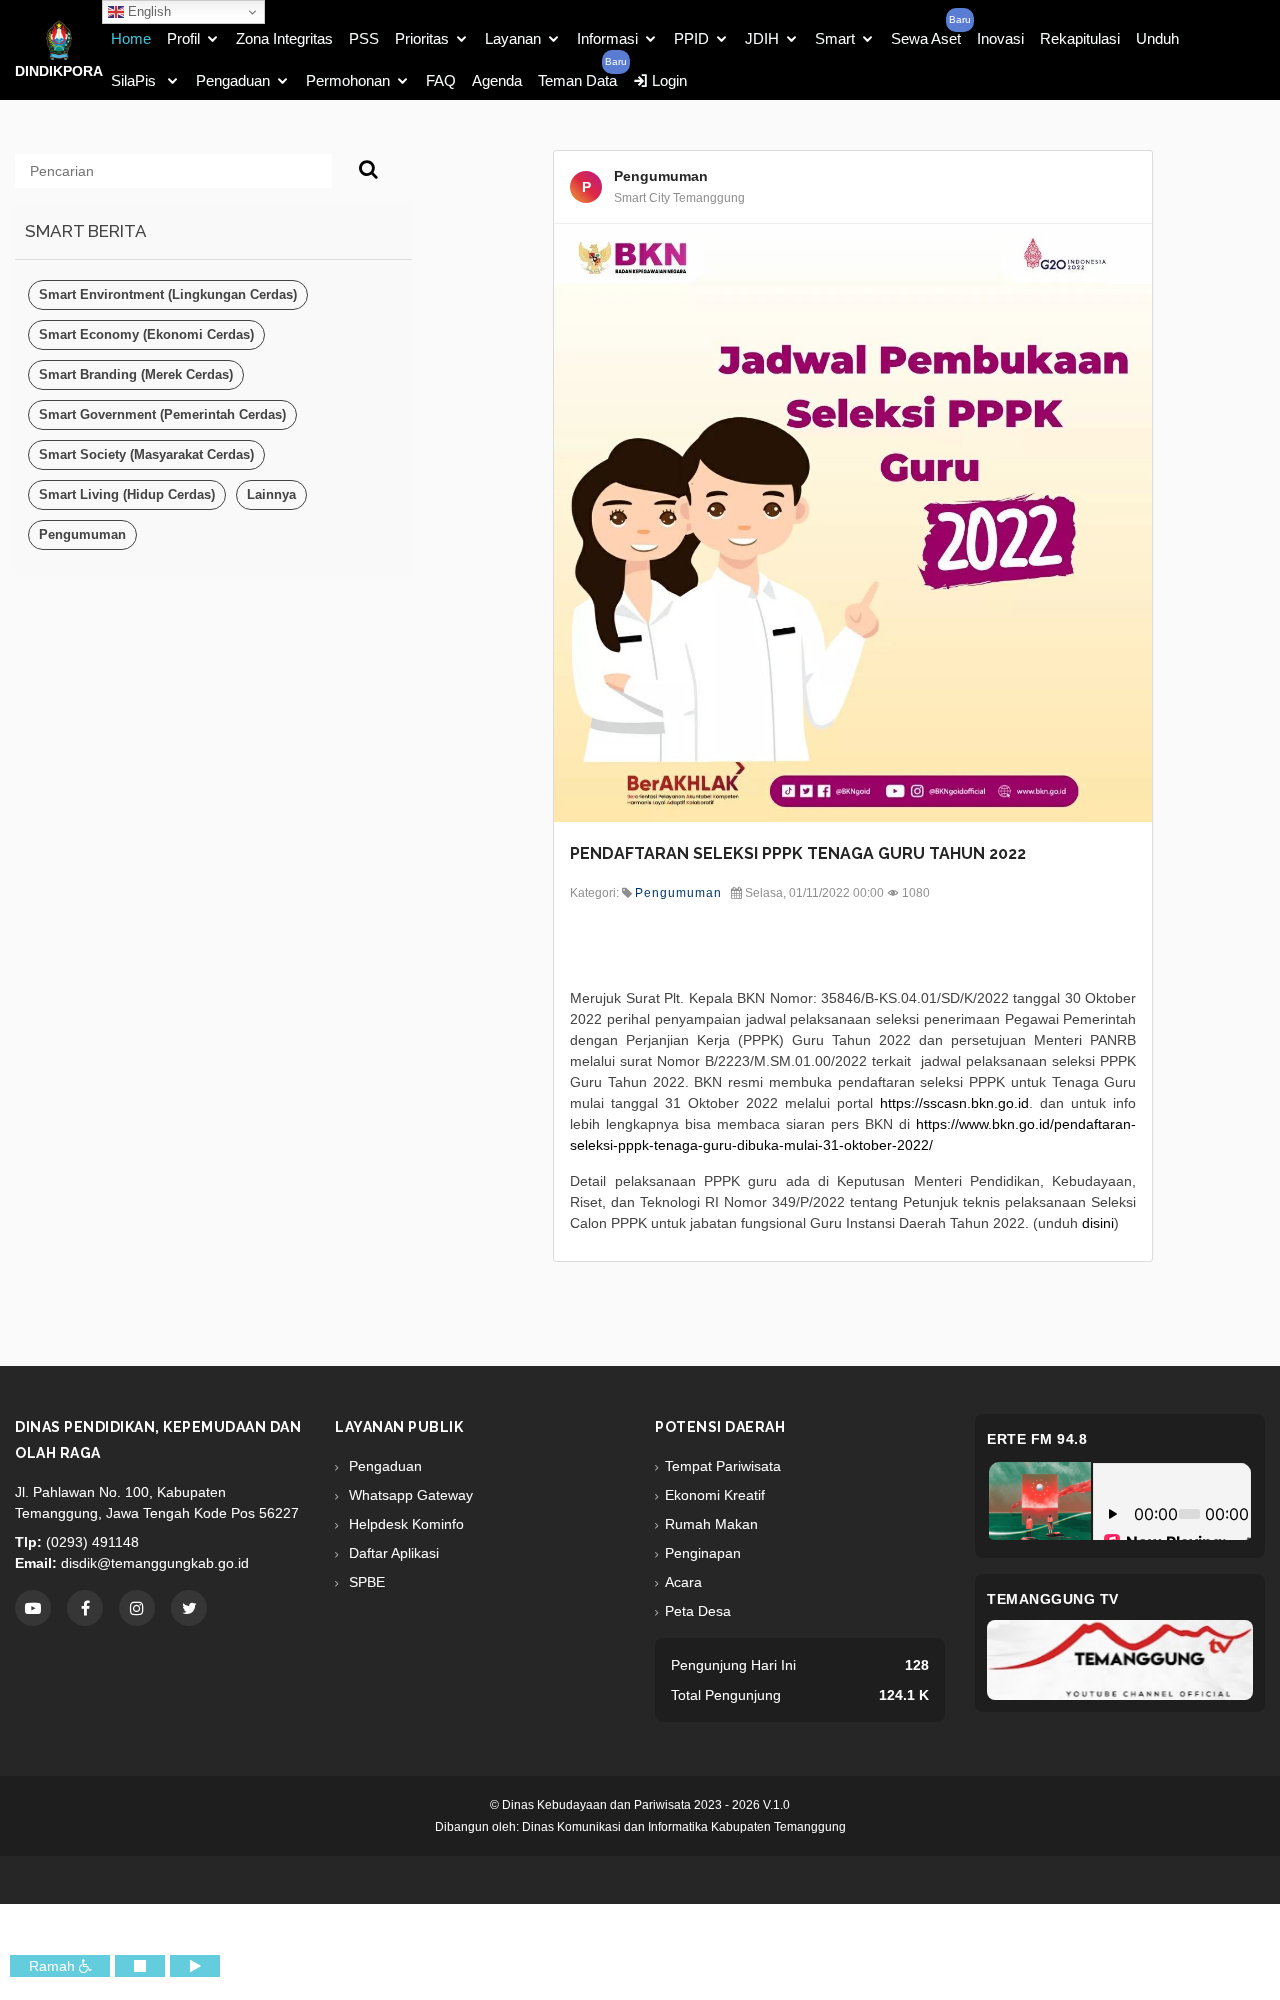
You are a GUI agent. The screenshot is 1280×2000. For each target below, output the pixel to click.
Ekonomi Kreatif (715, 1495)
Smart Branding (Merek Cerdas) (136, 374)
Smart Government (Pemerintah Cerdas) (162, 414)
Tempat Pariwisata (723, 1466)
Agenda (497, 80)
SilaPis (135, 80)
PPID (691, 38)
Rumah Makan (711, 1524)
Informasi (607, 38)
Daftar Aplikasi (392, 1553)
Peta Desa (698, 1611)
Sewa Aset (926, 38)
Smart (835, 38)
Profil (183, 38)
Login (667, 80)
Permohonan (348, 80)
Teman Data (577, 80)
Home (131, 38)
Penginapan (703, 1553)
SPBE (365, 1582)
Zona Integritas (284, 38)
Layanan (513, 38)
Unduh (1157, 38)
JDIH (762, 38)
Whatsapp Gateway (409, 1495)
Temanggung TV (1053, 1599)
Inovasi (1000, 38)
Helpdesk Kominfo (404, 1524)
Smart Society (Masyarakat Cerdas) (146, 454)
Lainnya (271, 494)
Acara (683, 1582)
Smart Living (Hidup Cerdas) (127, 494)
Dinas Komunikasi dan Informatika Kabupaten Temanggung (684, 1827)
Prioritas (422, 38)
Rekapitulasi (1080, 38)
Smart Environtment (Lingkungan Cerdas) (168, 294)
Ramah (54, 1966)
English (147, 11)
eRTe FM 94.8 (1037, 1439)
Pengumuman (82, 534)
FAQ (441, 80)
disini (1098, 1223)
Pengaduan (233, 80)
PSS (364, 38)
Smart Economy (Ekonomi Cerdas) (146, 334)
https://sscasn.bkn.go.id (954, 1103)
